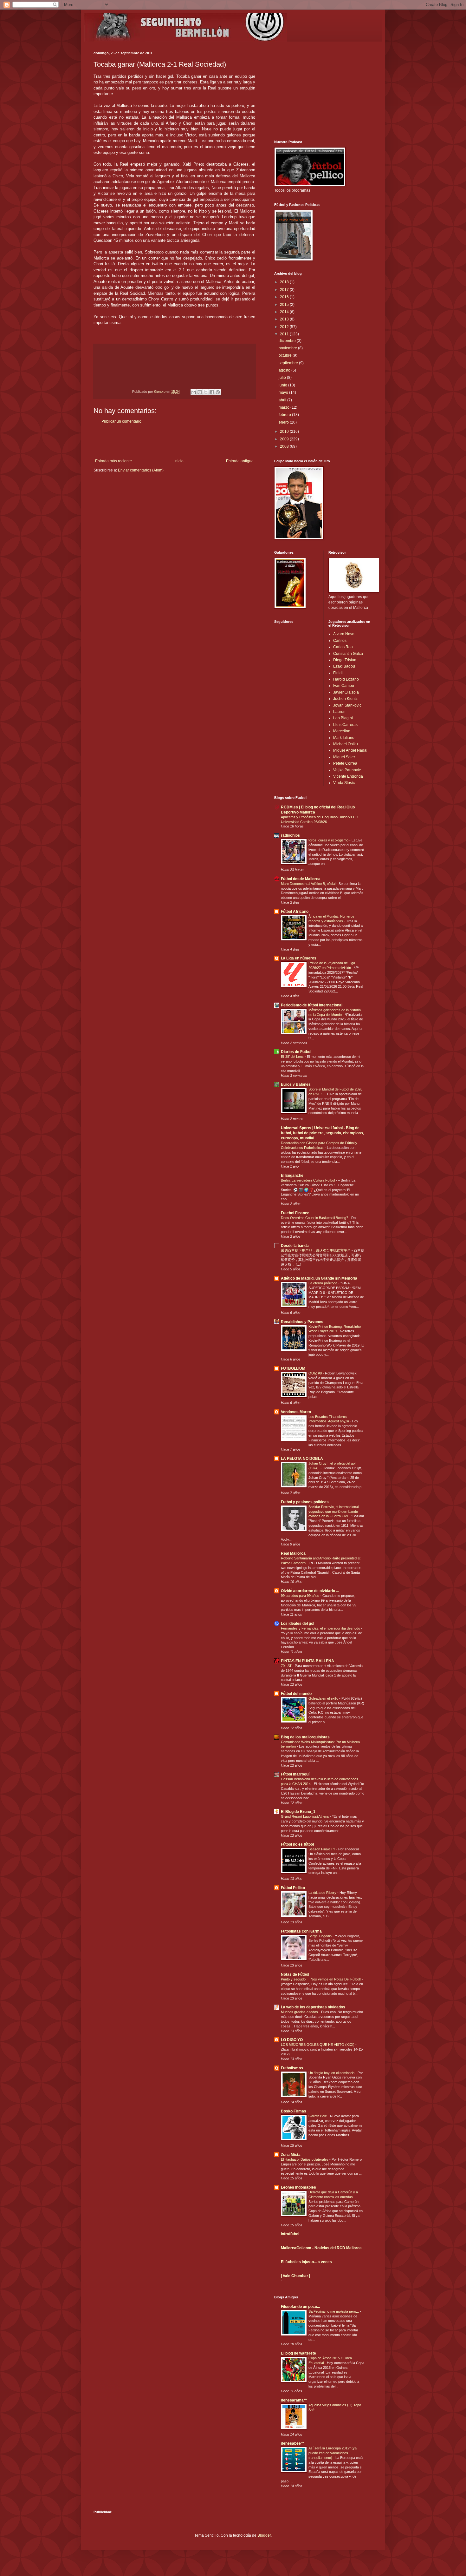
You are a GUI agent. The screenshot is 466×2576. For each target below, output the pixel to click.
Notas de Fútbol (295, 1974)
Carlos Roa (343, 647)
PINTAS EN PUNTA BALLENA (307, 1661)
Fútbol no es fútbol (297, 1844)
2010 (285, 432)
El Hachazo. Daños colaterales (305, 2159)
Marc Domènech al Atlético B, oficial (309, 884)
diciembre (288, 341)
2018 (285, 282)
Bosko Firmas (294, 2111)
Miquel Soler (344, 757)
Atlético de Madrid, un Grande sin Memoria (319, 1278)
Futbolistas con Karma (301, 1931)
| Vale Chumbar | (295, 2276)
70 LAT (287, 1666)
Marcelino (342, 731)
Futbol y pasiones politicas (305, 1502)
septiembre (289, 363)
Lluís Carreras (345, 725)
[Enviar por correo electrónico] (194, 392)
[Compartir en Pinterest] (218, 392)
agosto (285, 370)
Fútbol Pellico (293, 1888)
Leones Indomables (298, 2187)
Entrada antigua (240, 461)
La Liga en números (299, 958)
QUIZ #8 (316, 1373)
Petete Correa (345, 763)
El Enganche (292, 1176)
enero (284, 422)
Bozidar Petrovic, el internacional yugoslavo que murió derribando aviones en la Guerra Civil (333, 1512)
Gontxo (160, 392)
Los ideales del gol (298, 1624)
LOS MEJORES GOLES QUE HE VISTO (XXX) (318, 2045)
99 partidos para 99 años (301, 1596)
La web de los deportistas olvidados (313, 2007)
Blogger (264, 2535)
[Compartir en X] (206, 392)
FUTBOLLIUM (293, 1368)
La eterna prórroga (323, 1283)
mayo (284, 392)
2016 (285, 297)
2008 (285, 446)
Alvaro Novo (344, 634)
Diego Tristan (345, 660)
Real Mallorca (293, 1553)
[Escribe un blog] (200, 392)
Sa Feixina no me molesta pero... (334, 2311)
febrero (285, 415)
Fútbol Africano (295, 912)
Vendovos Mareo (296, 1412)
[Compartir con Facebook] (212, 392)
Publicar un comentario (121, 421)
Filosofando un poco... (300, 2307)
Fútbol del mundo (296, 1694)
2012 (285, 327)
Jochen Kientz (345, 699)
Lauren (339, 712)
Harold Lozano (346, 679)
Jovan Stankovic (347, 705)
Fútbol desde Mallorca (301, 879)
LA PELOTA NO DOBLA (302, 1459)
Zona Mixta (291, 2155)
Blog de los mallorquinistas (305, 1737)
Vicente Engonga (348, 776)
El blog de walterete (298, 2353)
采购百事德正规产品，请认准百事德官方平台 (316, 1250)
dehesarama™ (294, 2400)
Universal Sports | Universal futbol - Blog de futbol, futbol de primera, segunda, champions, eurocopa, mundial (322, 1133)
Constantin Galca (348, 654)
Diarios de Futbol (296, 1052)
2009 (285, 439)
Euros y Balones (296, 1084)
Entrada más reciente (113, 461)
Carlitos (340, 641)
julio (283, 378)
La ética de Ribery (323, 1893)
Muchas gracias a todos (300, 2012)
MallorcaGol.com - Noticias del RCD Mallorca (321, 2248)
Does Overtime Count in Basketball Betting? (315, 1218)
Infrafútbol (290, 2234)
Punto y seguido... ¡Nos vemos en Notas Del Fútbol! (321, 1979)
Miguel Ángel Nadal (350, 750)
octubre (286, 355)
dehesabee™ (293, 2443)
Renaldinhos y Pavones (302, 1322)
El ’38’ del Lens (293, 1057)
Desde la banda (295, 1246)
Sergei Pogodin (320, 1936)
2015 (285, 305)
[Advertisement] (174, 441)
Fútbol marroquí (295, 1774)
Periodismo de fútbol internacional (312, 1005)
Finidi (338, 673)
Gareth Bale (318, 2116)
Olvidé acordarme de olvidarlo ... (310, 1591)
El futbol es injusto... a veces (306, 2262)
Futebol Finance (295, 1213)
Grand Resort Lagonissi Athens (305, 1816)
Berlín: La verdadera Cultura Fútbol (308, 1180)
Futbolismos (292, 2068)
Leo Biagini (343, 718)
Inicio (179, 461)
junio (283, 385)
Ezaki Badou (344, 666)
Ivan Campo (344, 686)
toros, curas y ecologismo (329, 840)
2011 (285, 334)
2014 (285, 312)
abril (283, 400)
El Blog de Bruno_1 (298, 1812)
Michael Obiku (346, 744)
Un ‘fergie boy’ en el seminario (332, 2073)
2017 (285, 290)
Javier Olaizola (346, 692)
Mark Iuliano (344, 738)
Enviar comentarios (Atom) (141, 470)
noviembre (288, 348)
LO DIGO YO (292, 2040)
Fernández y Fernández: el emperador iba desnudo (321, 1628)
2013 (285, 319)
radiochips (290, 835)
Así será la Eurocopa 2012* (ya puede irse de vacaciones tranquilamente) (333, 2453)
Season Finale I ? (322, 1849)
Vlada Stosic (344, 783)
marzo (285, 407)
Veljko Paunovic (347, 770)
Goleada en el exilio (324, 1698)
